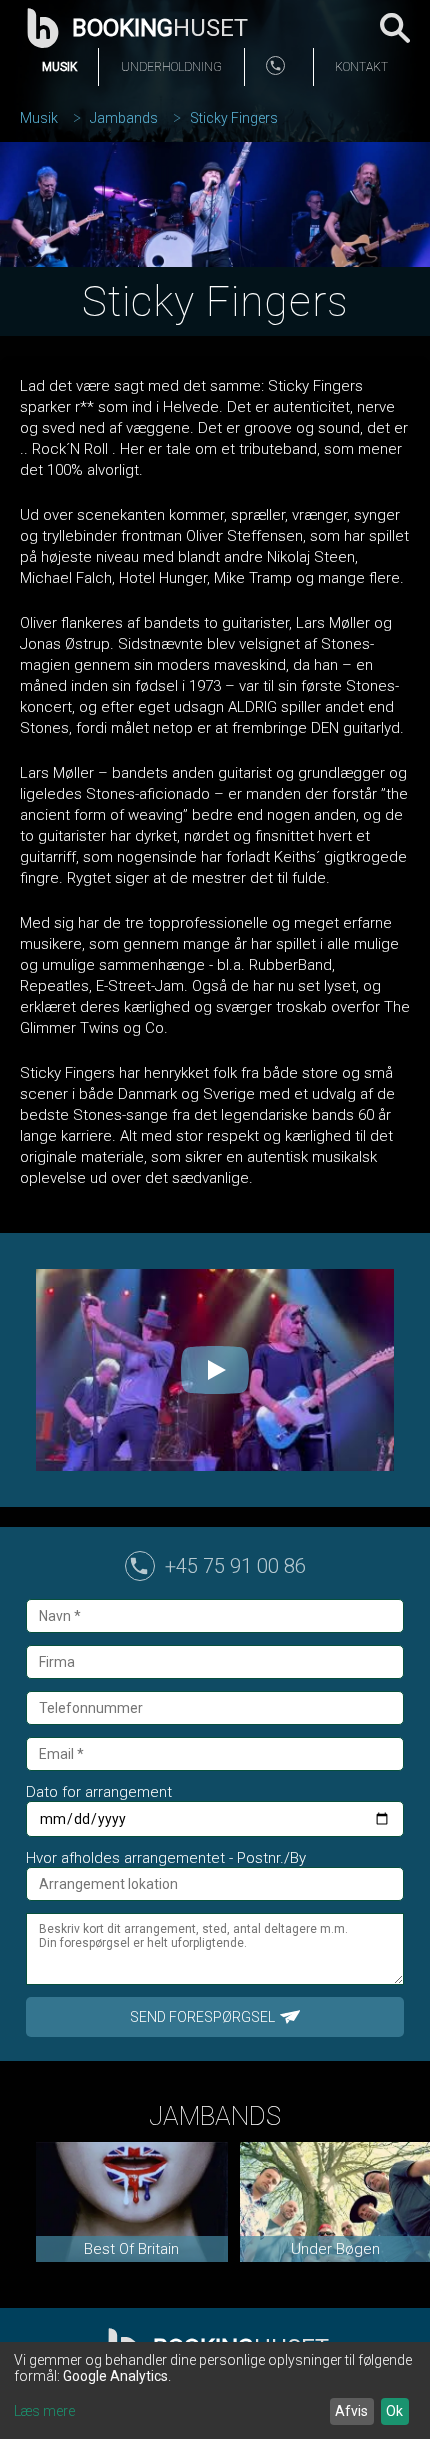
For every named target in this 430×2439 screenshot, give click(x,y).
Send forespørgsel (202, 2017)
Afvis (351, 2411)
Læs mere (44, 2411)
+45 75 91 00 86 (235, 1566)
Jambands (124, 118)
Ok (394, 2411)
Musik (59, 67)
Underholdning (171, 67)
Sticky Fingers (234, 118)
